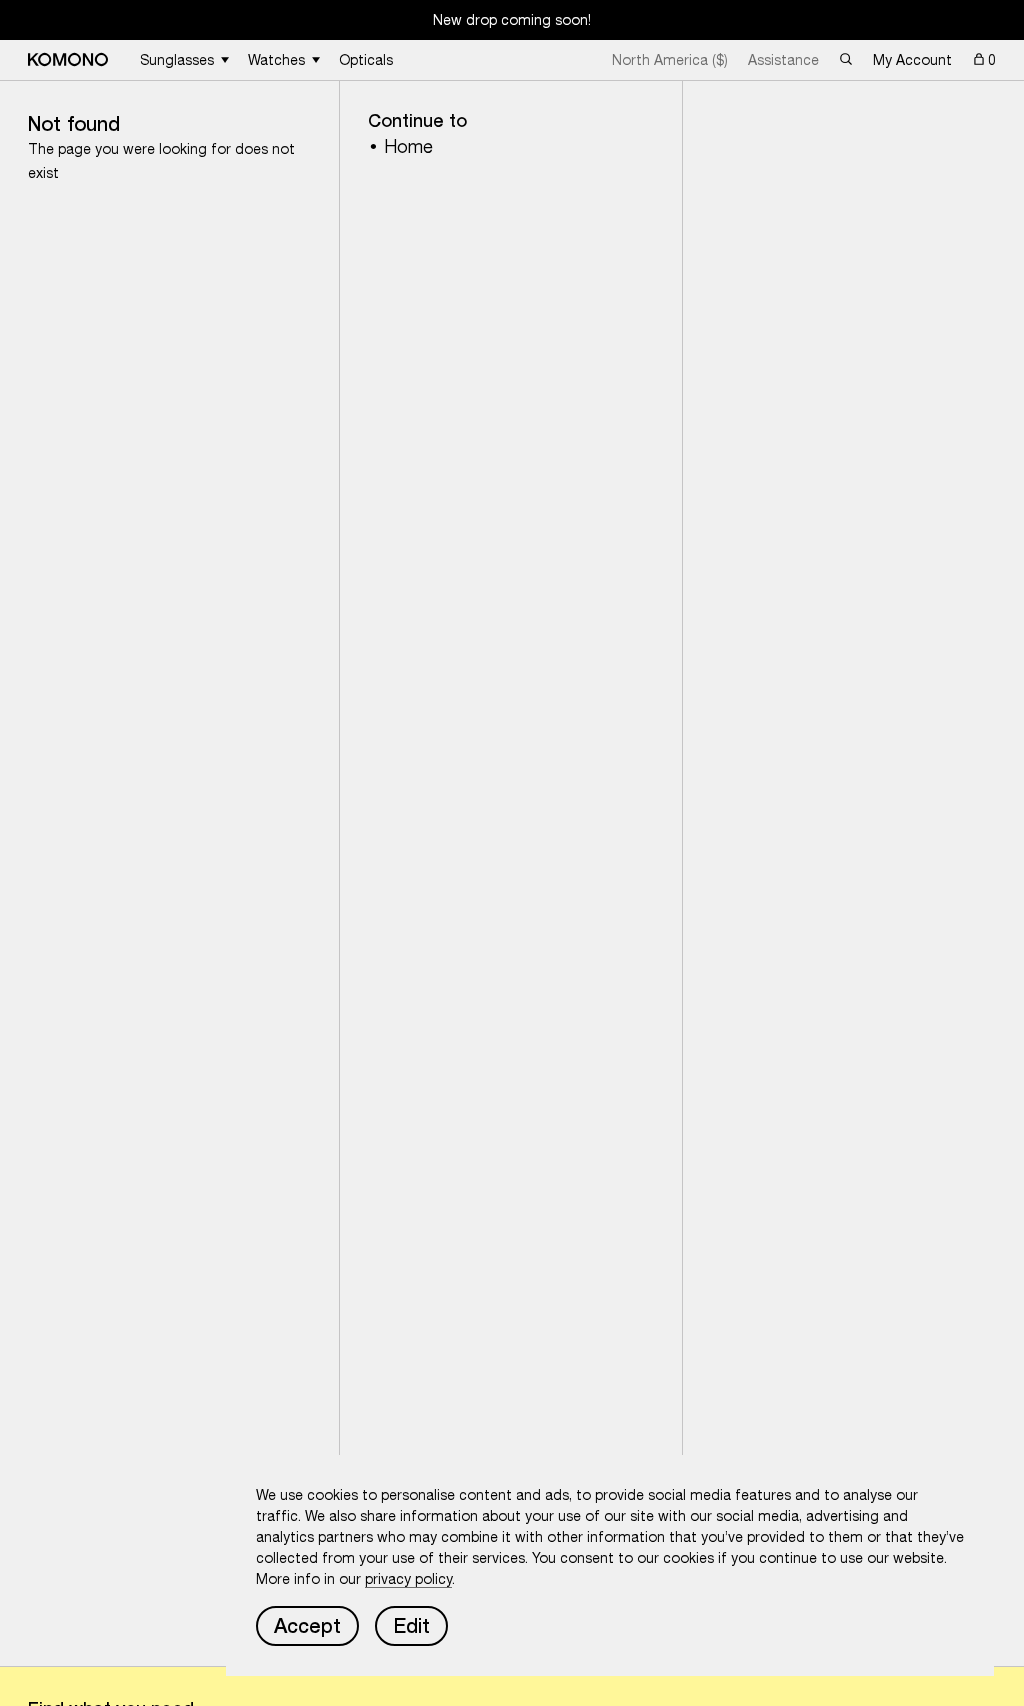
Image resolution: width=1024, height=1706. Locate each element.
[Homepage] (68, 59)
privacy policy (408, 1579)
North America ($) (670, 60)
